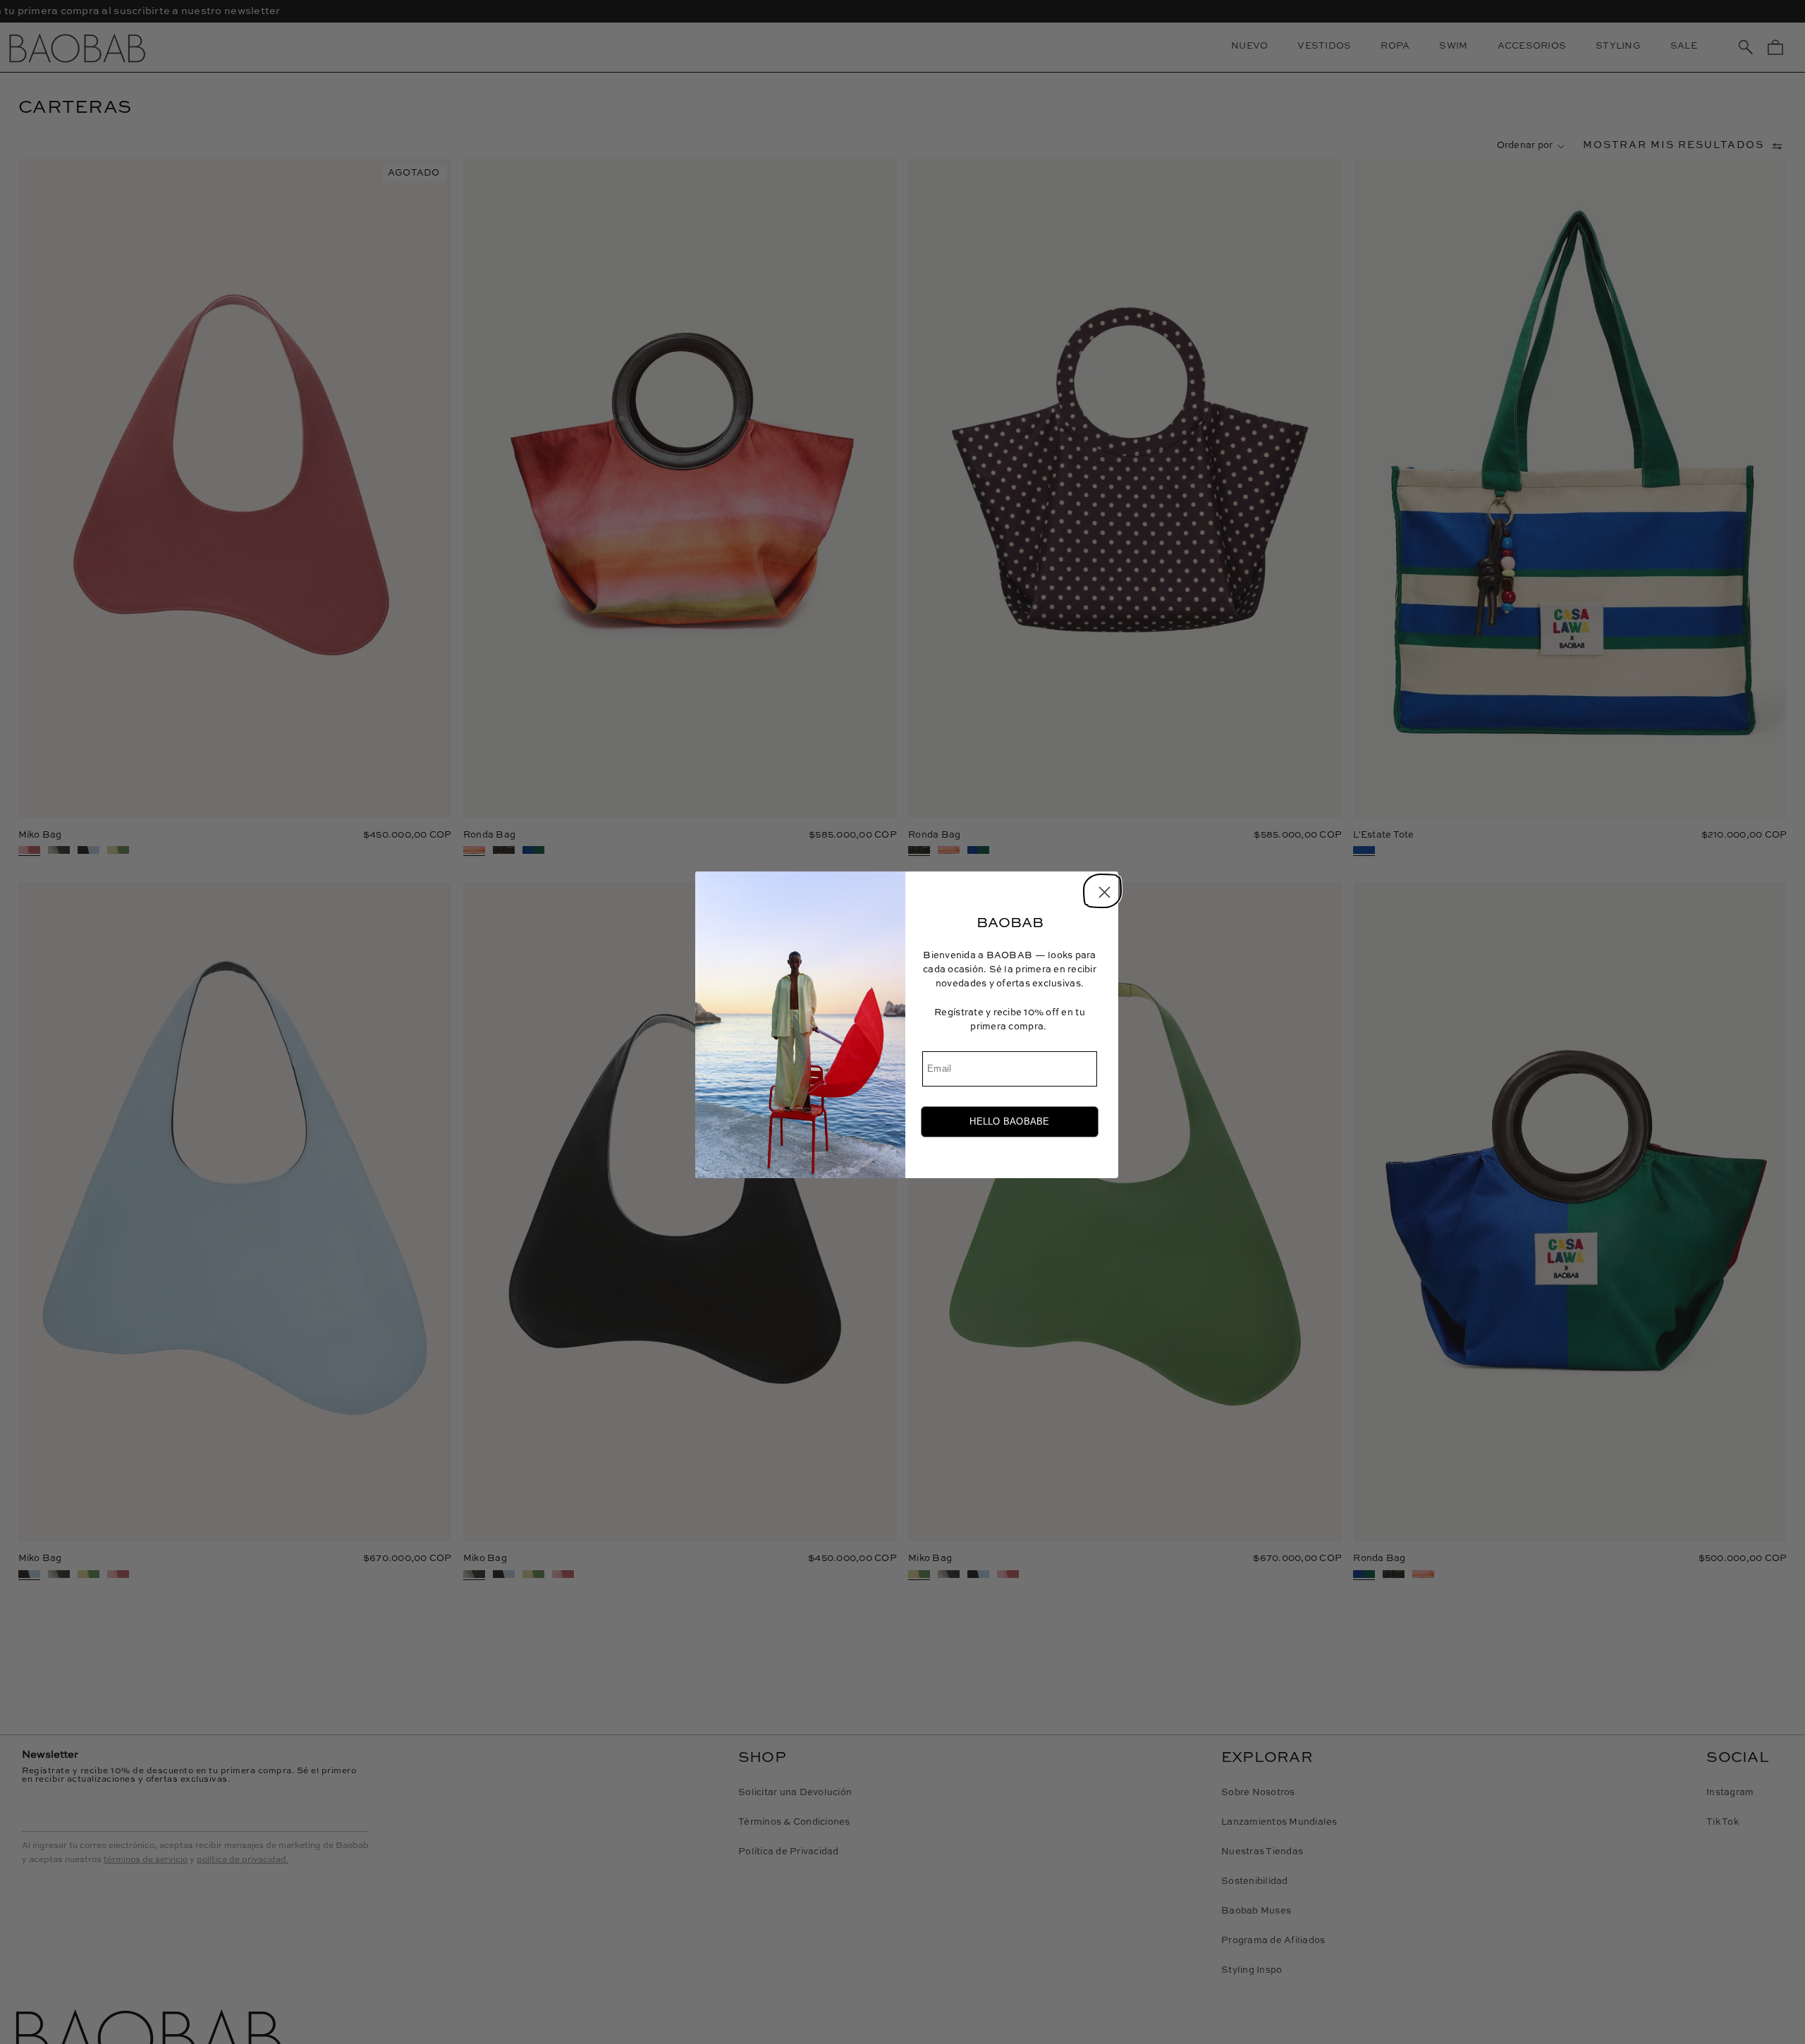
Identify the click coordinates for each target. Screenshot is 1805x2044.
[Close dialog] (1100, 889)
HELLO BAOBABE (1009, 1121)
